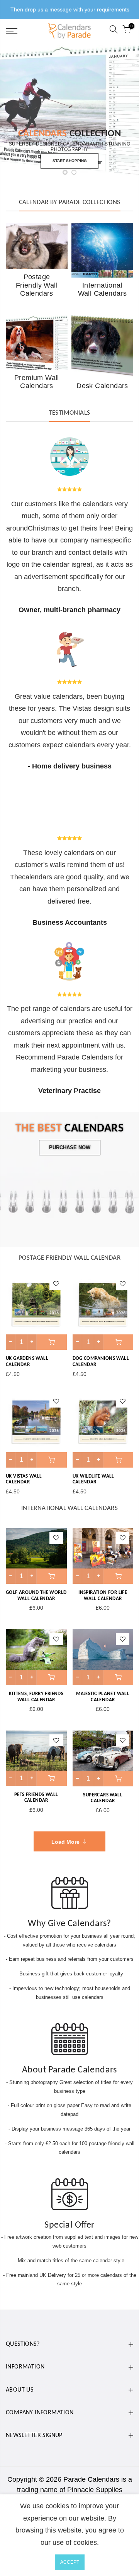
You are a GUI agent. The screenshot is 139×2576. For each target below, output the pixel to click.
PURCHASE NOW (70, 1147)
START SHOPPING (70, 161)
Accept (70, 2562)
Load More (65, 1842)
